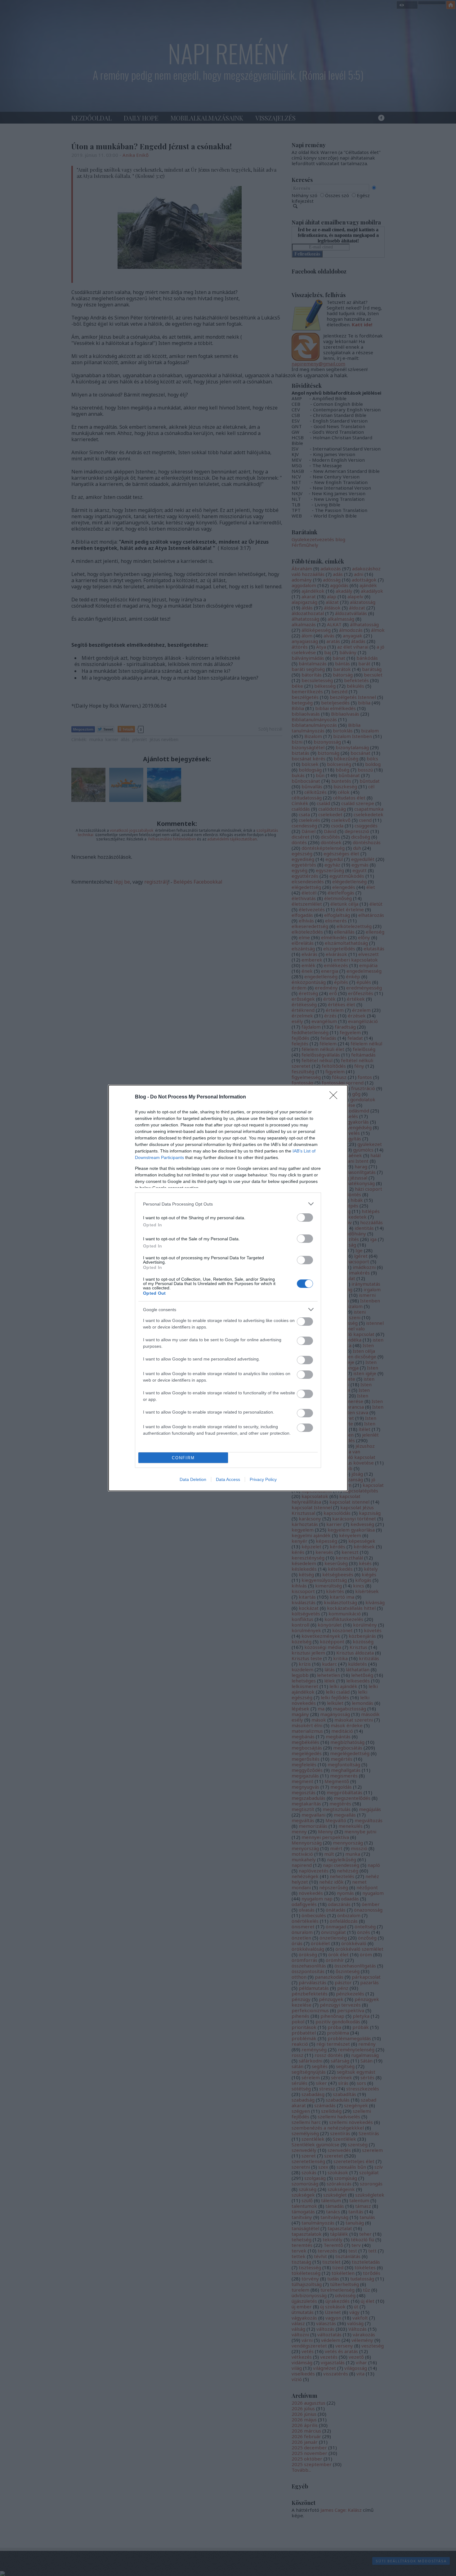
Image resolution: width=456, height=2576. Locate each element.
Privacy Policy (263, 1479)
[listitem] (228, 1204)
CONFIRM (183, 1458)
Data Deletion (193, 1479)
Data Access (228, 1479)
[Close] (335, 1097)
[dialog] (228, 1288)
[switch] (305, 1218)
